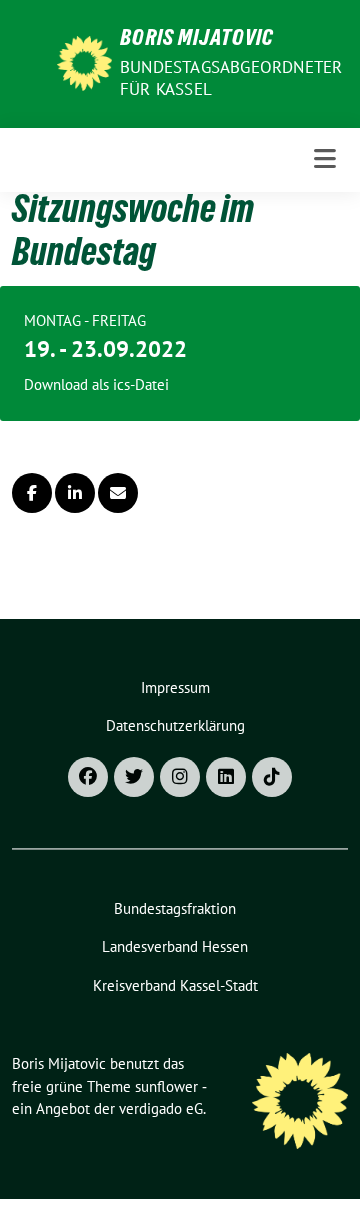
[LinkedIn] (226, 777)
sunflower (166, 1086)
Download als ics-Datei (96, 384)
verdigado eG (161, 1108)
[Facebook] (88, 777)
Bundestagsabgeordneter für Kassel (231, 78)
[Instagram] (180, 777)
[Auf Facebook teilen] (32, 493)
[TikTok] (272, 777)
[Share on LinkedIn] (75, 493)
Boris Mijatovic (197, 40)
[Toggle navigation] (325, 159)
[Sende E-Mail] (118, 493)
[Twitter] (134, 777)
